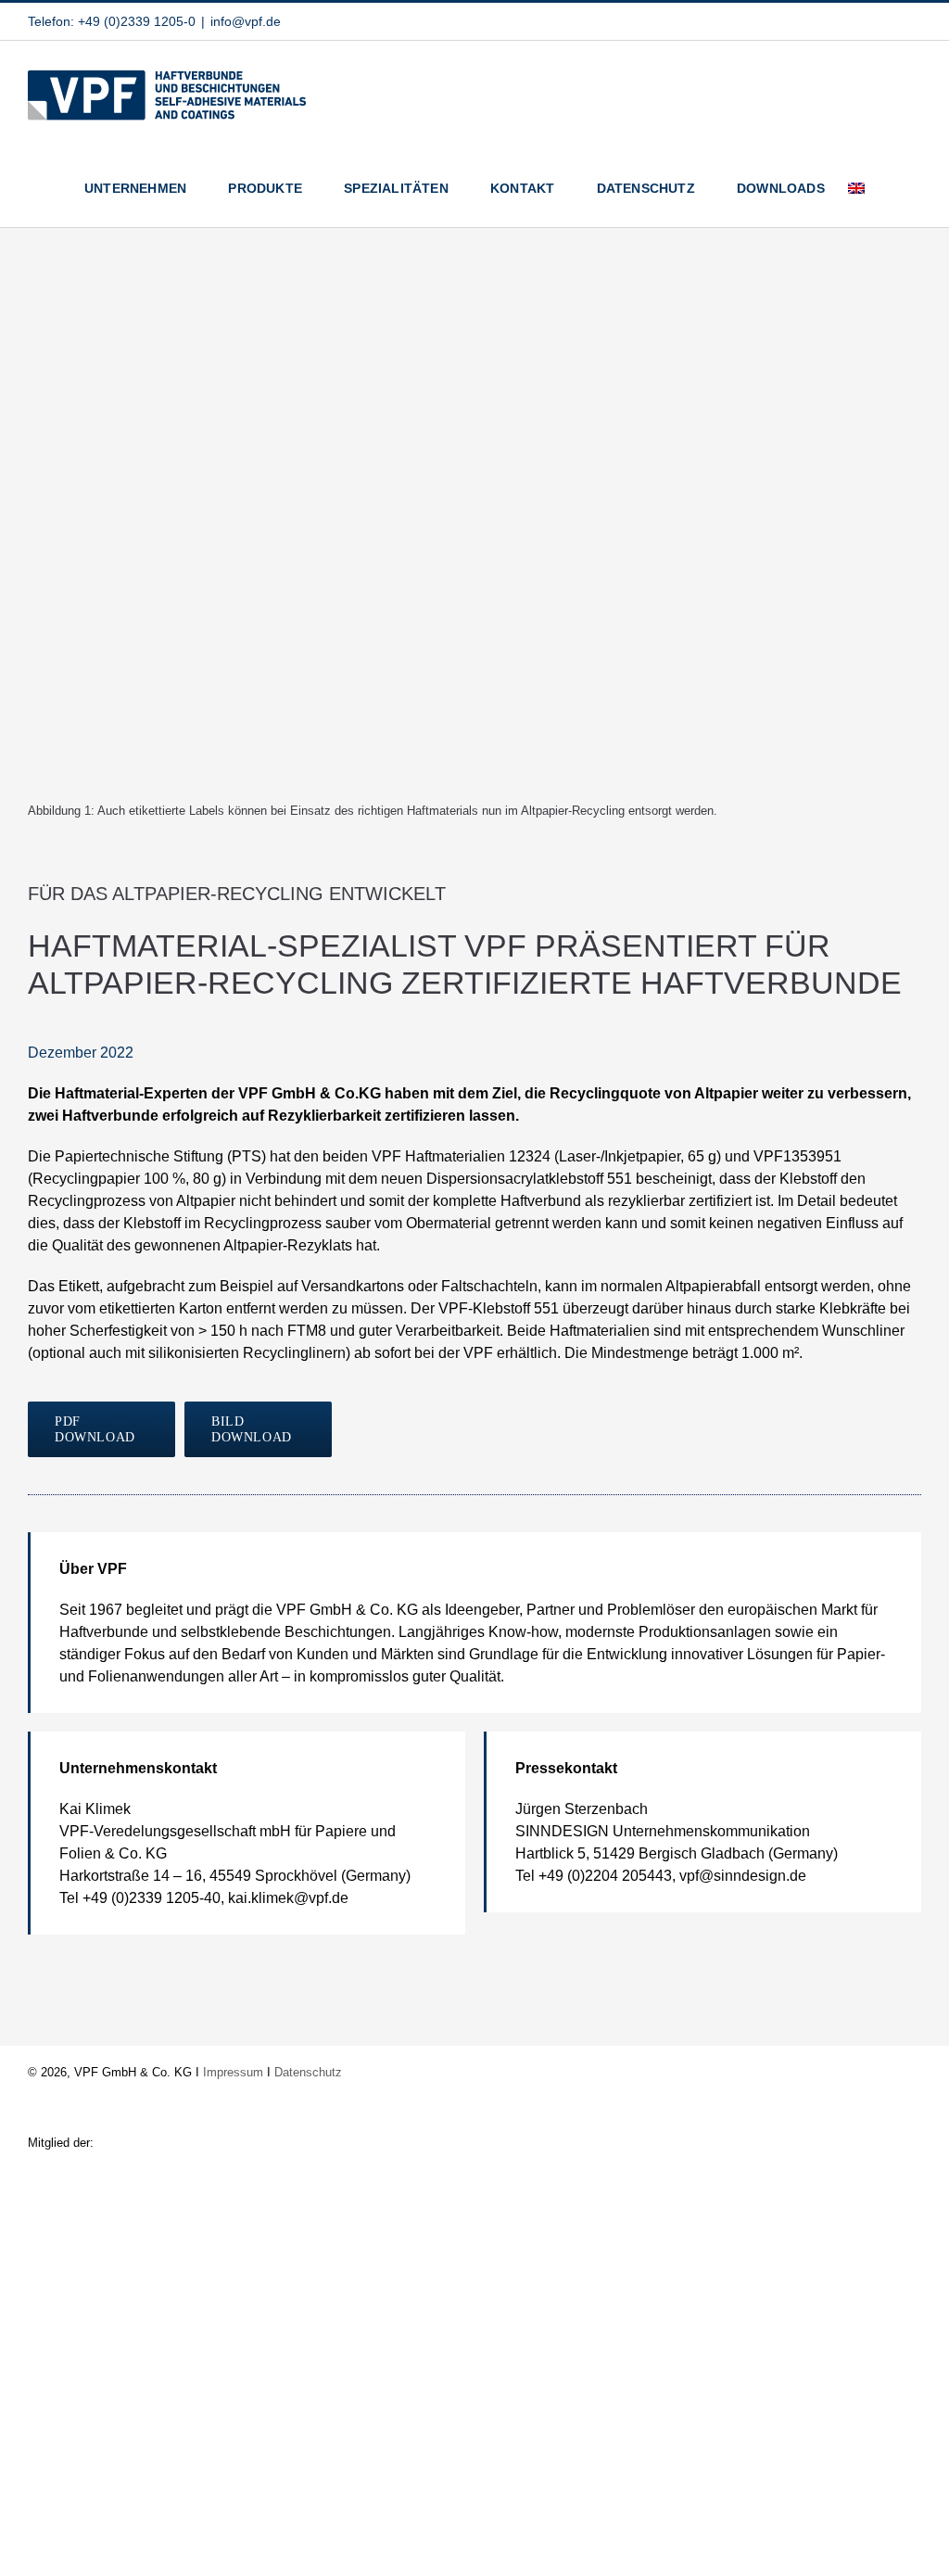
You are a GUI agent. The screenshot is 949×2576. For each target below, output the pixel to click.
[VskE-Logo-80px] (475, 2194)
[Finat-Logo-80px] (474, 2286)
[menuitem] (856, 188)
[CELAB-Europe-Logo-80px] (474, 2472)
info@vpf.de (246, 21)
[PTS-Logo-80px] (474, 2379)
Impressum (233, 2072)
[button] (893, 188)
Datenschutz (308, 2072)
